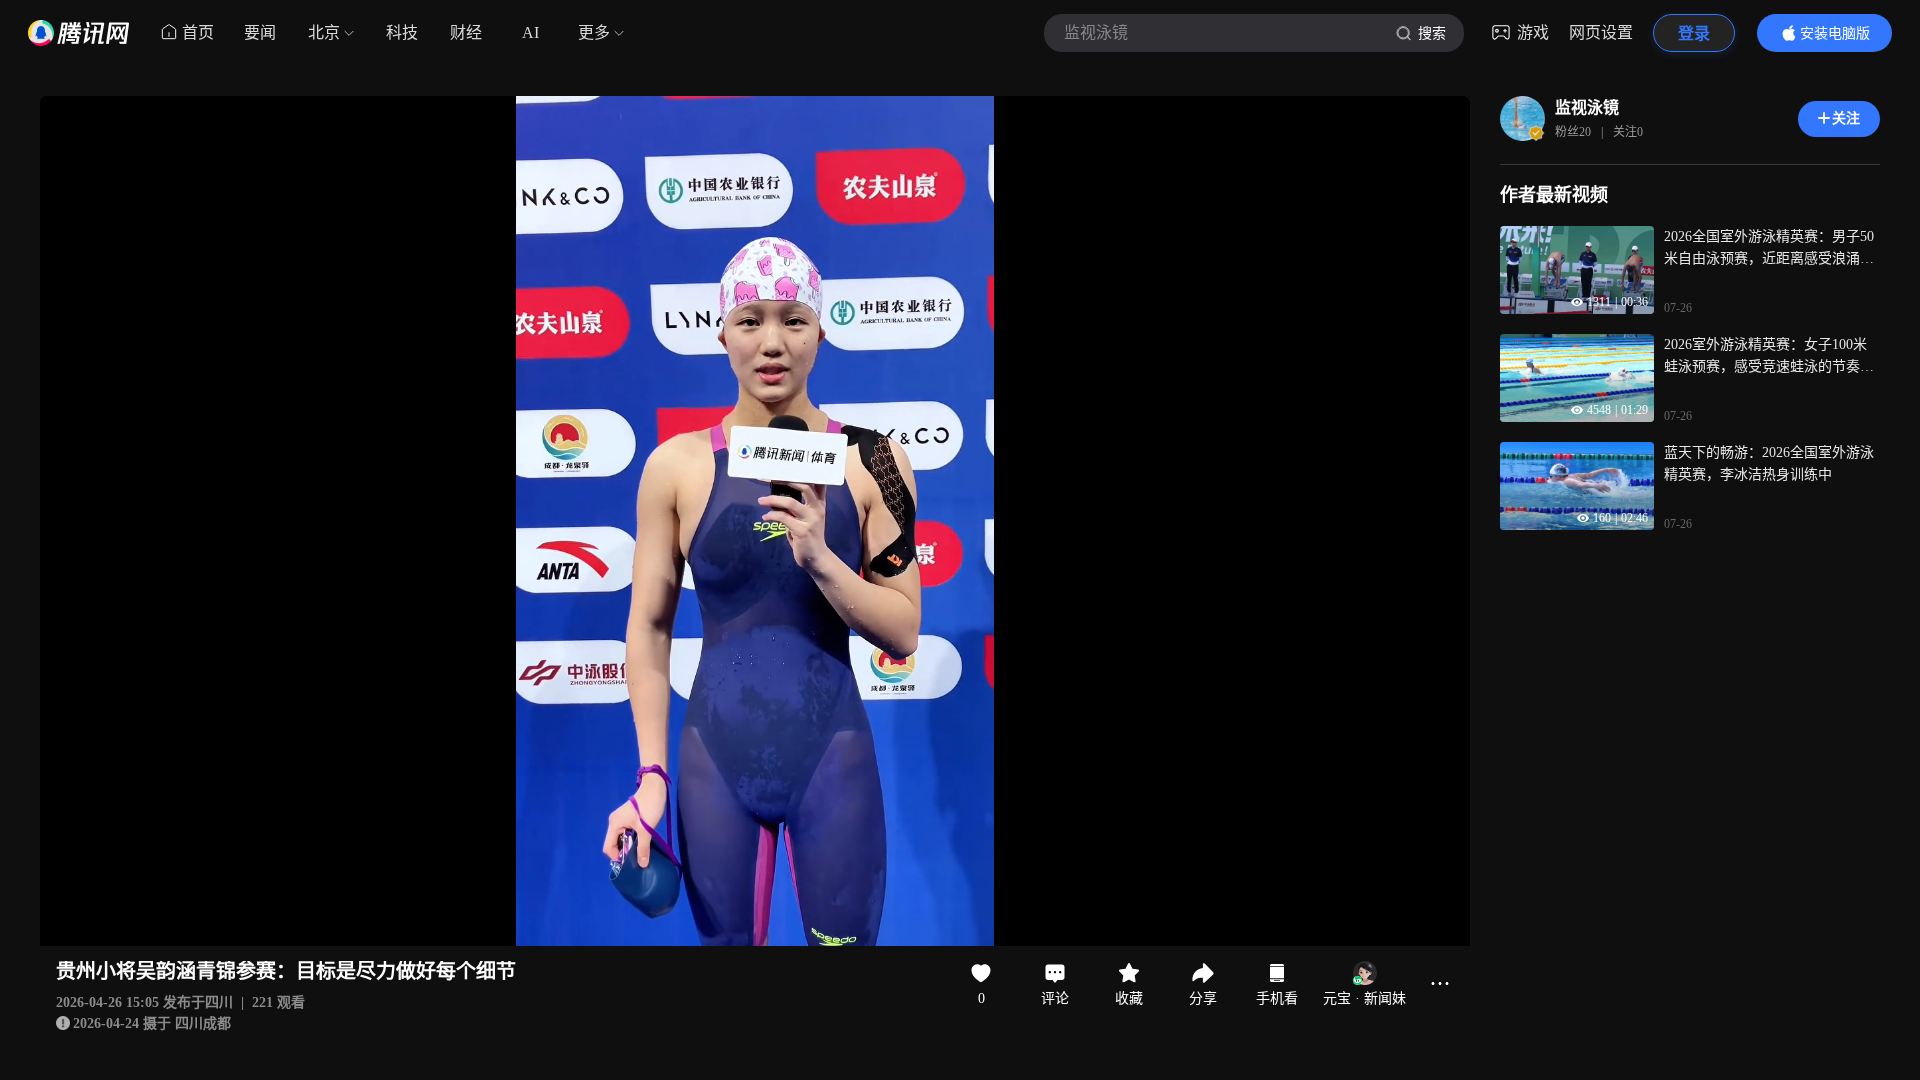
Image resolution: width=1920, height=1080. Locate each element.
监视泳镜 (1587, 107)
